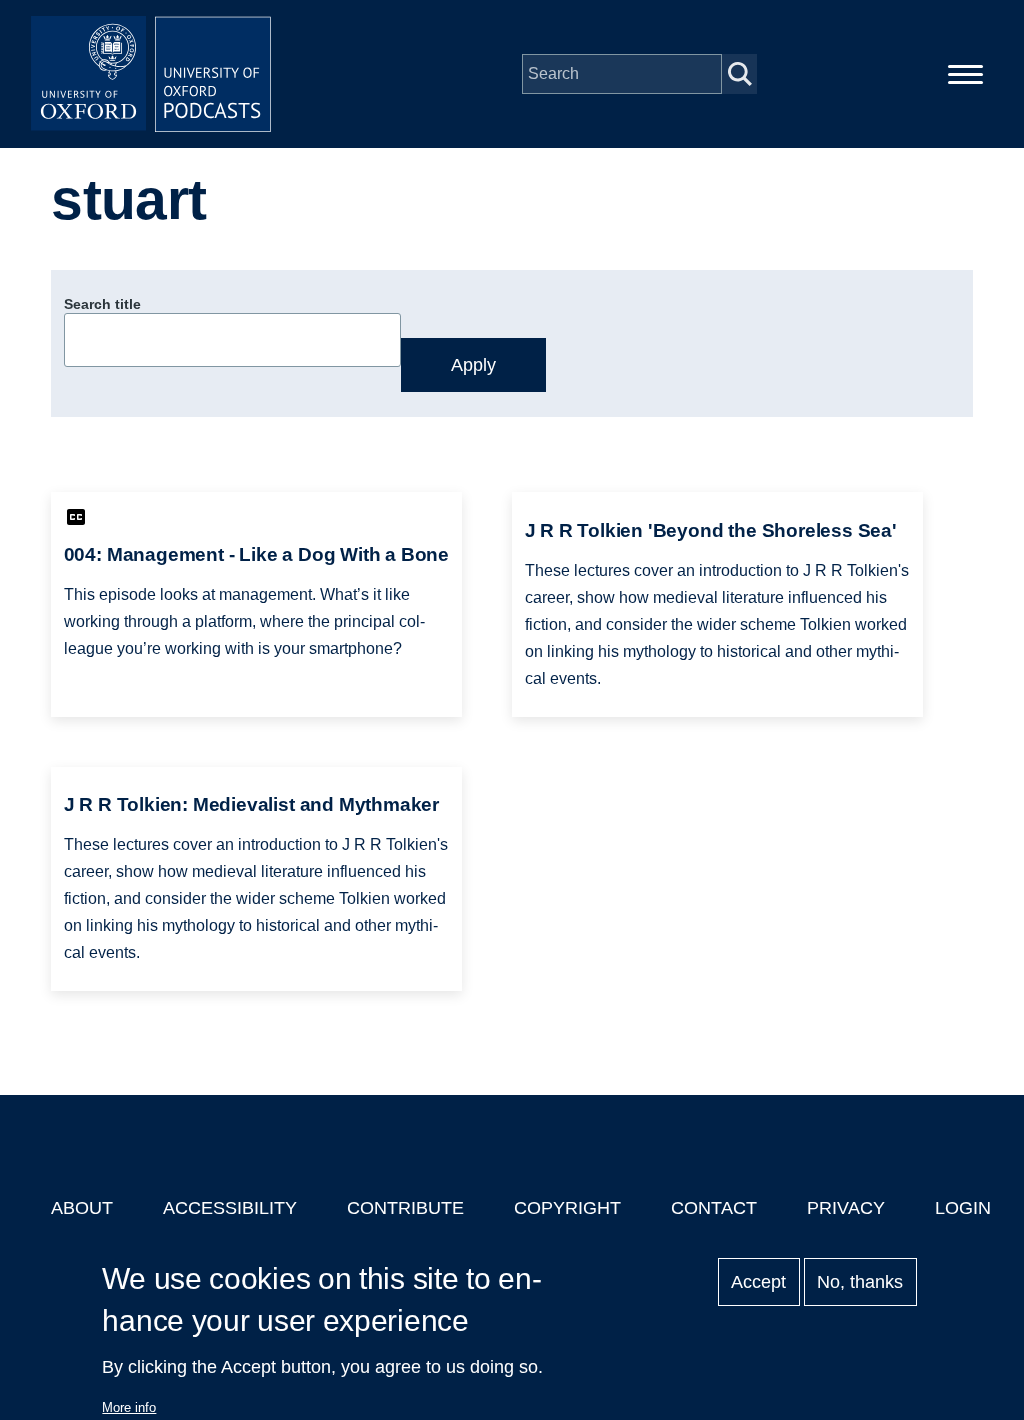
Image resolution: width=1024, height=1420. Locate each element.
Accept (758, 1282)
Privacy (846, 1208)
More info (129, 1407)
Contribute (405, 1208)
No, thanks (860, 1282)
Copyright (567, 1208)
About (82, 1208)
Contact (714, 1208)
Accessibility (230, 1208)
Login (963, 1208)
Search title (102, 304)
